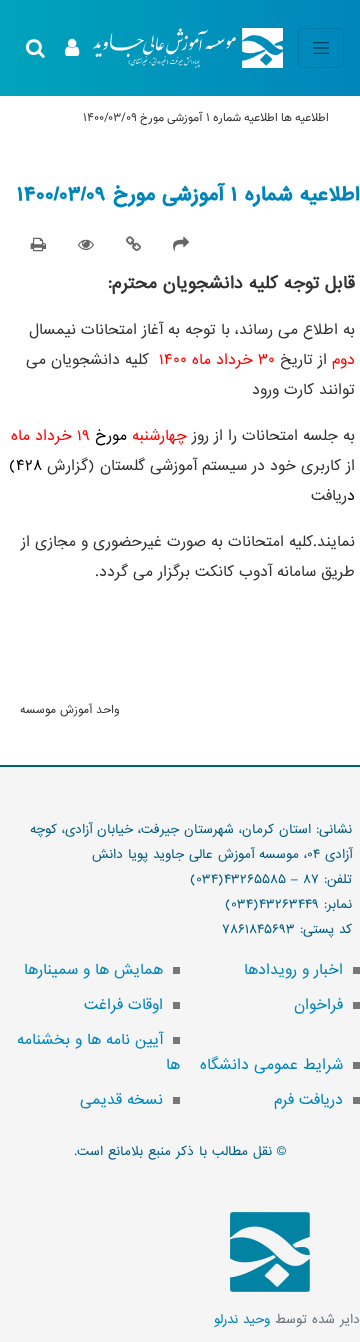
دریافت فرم (308, 1100)
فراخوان (318, 1005)
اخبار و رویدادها (293, 970)
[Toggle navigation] (321, 48)
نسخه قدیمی (121, 1100)
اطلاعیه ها (305, 118)
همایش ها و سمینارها (93, 970)
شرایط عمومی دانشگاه (271, 1065)
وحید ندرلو (242, 1319)
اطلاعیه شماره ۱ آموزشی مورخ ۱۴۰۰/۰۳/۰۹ (188, 195)
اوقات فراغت (123, 1005)
